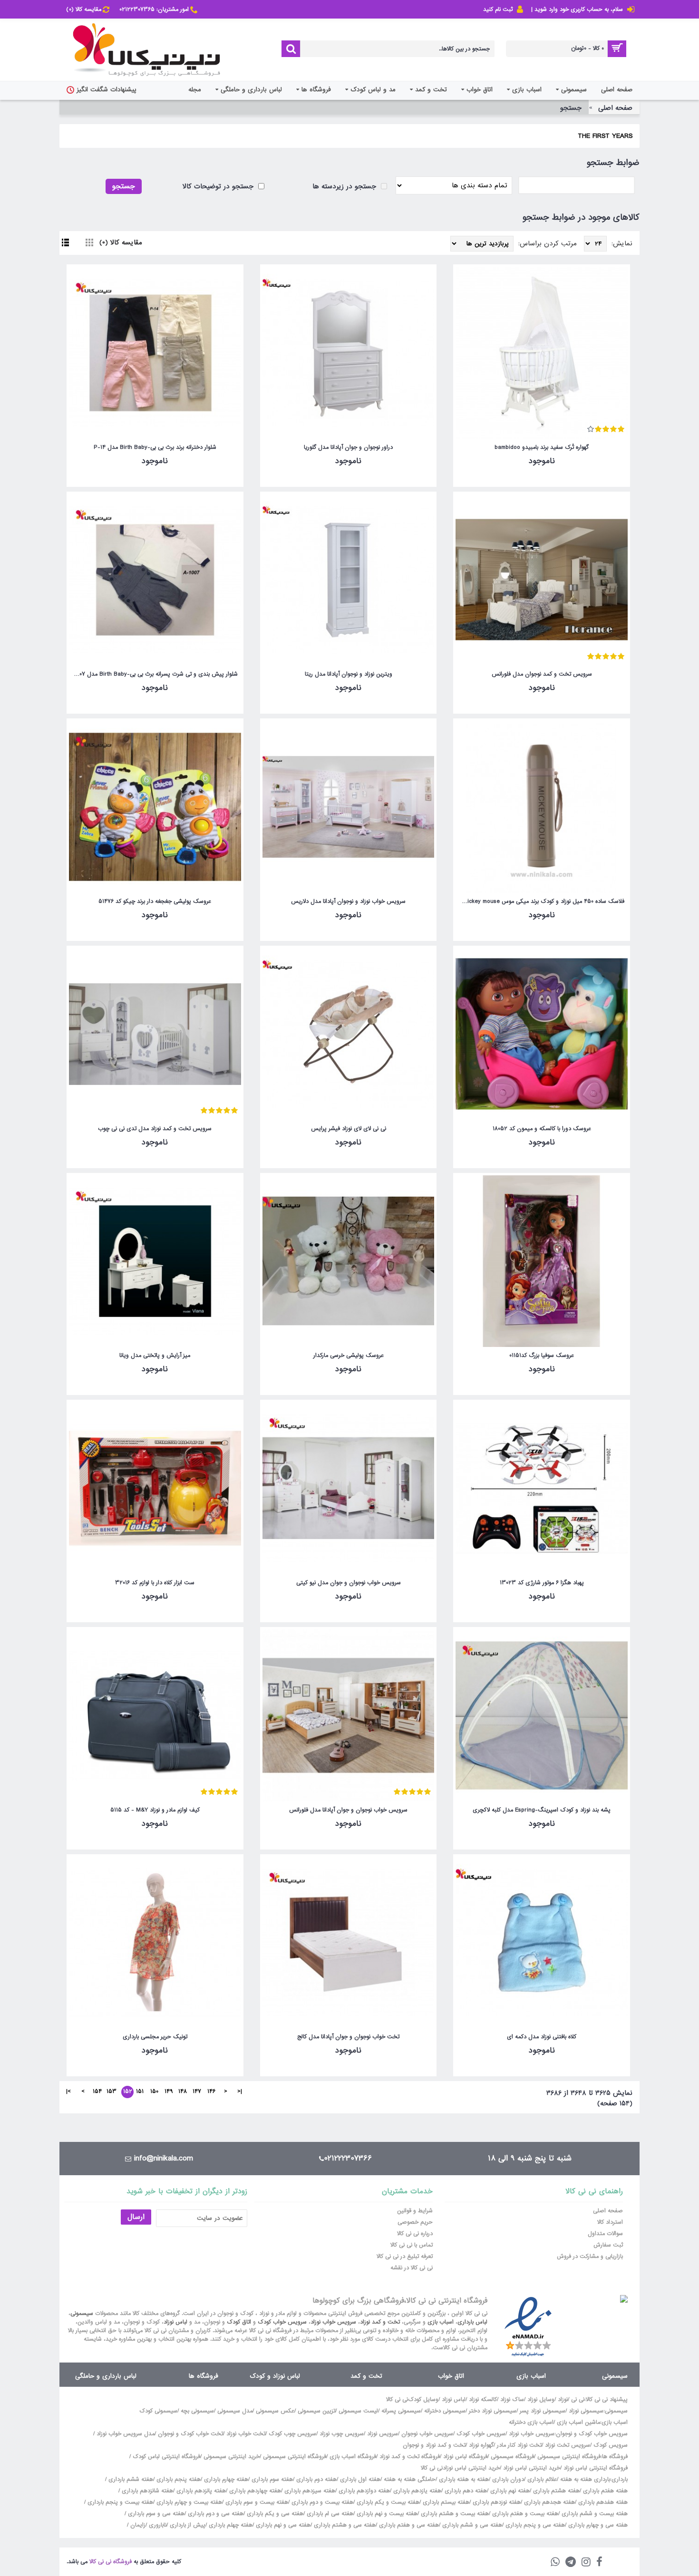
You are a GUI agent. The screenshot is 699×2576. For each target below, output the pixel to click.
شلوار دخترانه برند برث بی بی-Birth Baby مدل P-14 (155, 447)
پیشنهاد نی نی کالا (607, 2400)
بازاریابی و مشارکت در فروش (590, 2256)
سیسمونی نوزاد (586, 2411)
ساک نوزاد (512, 2400)
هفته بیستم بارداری (445, 2502)
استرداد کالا (610, 2222)
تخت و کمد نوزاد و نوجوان (434, 2445)
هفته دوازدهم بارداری (363, 2491)
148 (183, 2092)
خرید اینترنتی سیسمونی (232, 2457)
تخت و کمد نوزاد (380, 2322)
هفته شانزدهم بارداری (146, 2491)
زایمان (138, 2525)
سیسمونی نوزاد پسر (543, 2411)
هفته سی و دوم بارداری (215, 2514)
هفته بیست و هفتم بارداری (524, 2514)
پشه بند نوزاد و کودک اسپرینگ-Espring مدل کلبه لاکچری (542, 1810)
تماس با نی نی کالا (412, 2245)
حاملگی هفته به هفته (410, 2479)
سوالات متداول (605, 2234)
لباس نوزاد (175, 2322)
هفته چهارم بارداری (225, 2479)
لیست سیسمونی (358, 2411)
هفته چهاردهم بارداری (254, 2491)
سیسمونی (82, 2314)
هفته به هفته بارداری (464, 2479)
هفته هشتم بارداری (555, 2491)
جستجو (571, 108)
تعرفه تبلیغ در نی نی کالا (405, 2256)
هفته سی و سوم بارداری (155, 2514)
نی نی (578, 2400)
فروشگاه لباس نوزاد (465, 2457)
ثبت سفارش (608, 2245)
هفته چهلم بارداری (230, 2525)
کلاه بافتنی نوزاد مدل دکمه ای (542, 2037)
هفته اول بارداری (359, 2479)
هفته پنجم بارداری (178, 2479)
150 (154, 2092)
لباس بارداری (472, 2322)
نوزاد (563, 2400)
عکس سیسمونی (275, 2411)
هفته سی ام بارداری (329, 2514)
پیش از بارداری (188, 2525)
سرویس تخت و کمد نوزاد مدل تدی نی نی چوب (155, 1129)
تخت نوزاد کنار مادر (519, 2445)
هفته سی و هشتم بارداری (344, 2525)
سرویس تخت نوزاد (568, 2445)
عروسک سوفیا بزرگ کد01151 (542, 1356)
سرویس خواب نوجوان (427, 2434)
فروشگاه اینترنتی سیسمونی (569, 2457)
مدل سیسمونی (235, 2411)
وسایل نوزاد (541, 2400)
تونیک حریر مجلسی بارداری (155, 2037)
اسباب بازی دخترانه (531, 2422)
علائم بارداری (542, 2479)
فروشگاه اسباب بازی (353, 2457)
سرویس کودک (611, 2445)
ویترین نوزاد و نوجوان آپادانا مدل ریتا (349, 674)
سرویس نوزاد (383, 2434)
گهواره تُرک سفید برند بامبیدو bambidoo (542, 447)
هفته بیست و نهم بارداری (386, 2514)
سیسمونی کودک (158, 2411)
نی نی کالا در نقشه (412, 2268)
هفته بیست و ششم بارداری (594, 2514)
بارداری (620, 2479)
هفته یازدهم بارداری (416, 2491)
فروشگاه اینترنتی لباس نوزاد (596, 2468)
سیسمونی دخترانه (445, 2411)
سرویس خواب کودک (282, 2322)
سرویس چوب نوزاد (342, 2434)
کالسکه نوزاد (483, 2400)
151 (140, 2092)
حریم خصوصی (415, 2222)
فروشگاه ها (204, 2376)
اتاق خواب (451, 2376)
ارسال (136, 2217)
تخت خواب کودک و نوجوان (190, 2434)
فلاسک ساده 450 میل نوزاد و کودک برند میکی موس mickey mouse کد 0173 (540, 901)
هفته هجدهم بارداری (549, 2502)
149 (169, 2092)
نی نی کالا (397, 2400)
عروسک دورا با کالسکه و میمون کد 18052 (542, 1129)
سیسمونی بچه (197, 2411)
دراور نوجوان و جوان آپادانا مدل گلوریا (348, 447)
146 (211, 2092)
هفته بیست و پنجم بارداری (119, 2502)
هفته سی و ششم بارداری (471, 2525)
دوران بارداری (508, 2479)
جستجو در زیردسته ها (345, 186)
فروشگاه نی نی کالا (111, 2562)
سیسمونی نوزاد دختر (493, 2411)
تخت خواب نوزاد (246, 2434)
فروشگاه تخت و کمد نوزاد (410, 2457)
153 (112, 2092)
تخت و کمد (366, 2376)
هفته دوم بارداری (316, 2479)
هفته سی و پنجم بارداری (534, 2525)
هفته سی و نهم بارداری (282, 2525)
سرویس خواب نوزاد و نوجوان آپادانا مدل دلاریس (348, 901)
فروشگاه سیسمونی (512, 2457)
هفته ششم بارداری (130, 2479)
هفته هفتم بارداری (604, 2491)
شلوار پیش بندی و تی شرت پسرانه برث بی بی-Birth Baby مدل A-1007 (153, 674)
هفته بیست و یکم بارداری (387, 2502)
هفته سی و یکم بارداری (274, 2514)
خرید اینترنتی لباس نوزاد (532, 2468)
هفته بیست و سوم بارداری (256, 2502)
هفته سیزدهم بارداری (309, 2491)
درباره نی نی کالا (415, 2234)
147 (197, 2092)
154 (97, 2092)
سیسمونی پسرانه (401, 2411)
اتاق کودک (239, 2322)
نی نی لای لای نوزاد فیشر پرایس (349, 1129)
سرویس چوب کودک (292, 2434)
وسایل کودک (423, 2400)
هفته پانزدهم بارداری (200, 2491)
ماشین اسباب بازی (578, 2422)
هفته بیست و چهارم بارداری (188, 2502)
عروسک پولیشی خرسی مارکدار (349, 1356)
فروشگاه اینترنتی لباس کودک (166, 2457)
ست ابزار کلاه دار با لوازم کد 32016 (155, 1583)
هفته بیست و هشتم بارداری (454, 2514)
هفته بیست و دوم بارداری (321, 2502)
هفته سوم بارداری (271, 2479)
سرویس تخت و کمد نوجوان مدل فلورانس (542, 674)
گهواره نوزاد (481, 2445)
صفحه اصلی (615, 108)
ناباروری (158, 2525)
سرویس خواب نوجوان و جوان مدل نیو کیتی (349, 1583)
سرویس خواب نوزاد (333, 2322)
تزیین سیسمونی (316, 2411)
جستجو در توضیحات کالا (219, 186)
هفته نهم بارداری (509, 2491)
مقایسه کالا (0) (121, 242)
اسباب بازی (441, 2322)
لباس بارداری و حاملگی (106, 2376)
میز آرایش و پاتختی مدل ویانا (155, 1356)
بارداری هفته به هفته (585, 2479)
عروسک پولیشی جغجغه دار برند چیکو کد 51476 (155, 901)
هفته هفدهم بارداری (602, 2502)
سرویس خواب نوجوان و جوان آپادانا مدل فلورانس (348, 1810)
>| (68, 2092)
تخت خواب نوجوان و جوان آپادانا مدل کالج (348, 2037)
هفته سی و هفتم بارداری (408, 2525)
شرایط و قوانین (415, 2211)
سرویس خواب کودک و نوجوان (592, 2434)
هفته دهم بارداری (465, 2491)
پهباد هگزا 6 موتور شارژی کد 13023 (542, 1583)
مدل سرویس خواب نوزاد (126, 2434)
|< (240, 2092)
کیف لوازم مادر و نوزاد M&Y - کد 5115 (155, 1810)
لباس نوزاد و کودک (275, 2376)
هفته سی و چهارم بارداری (597, 2525)
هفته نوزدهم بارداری (496, 2502)
